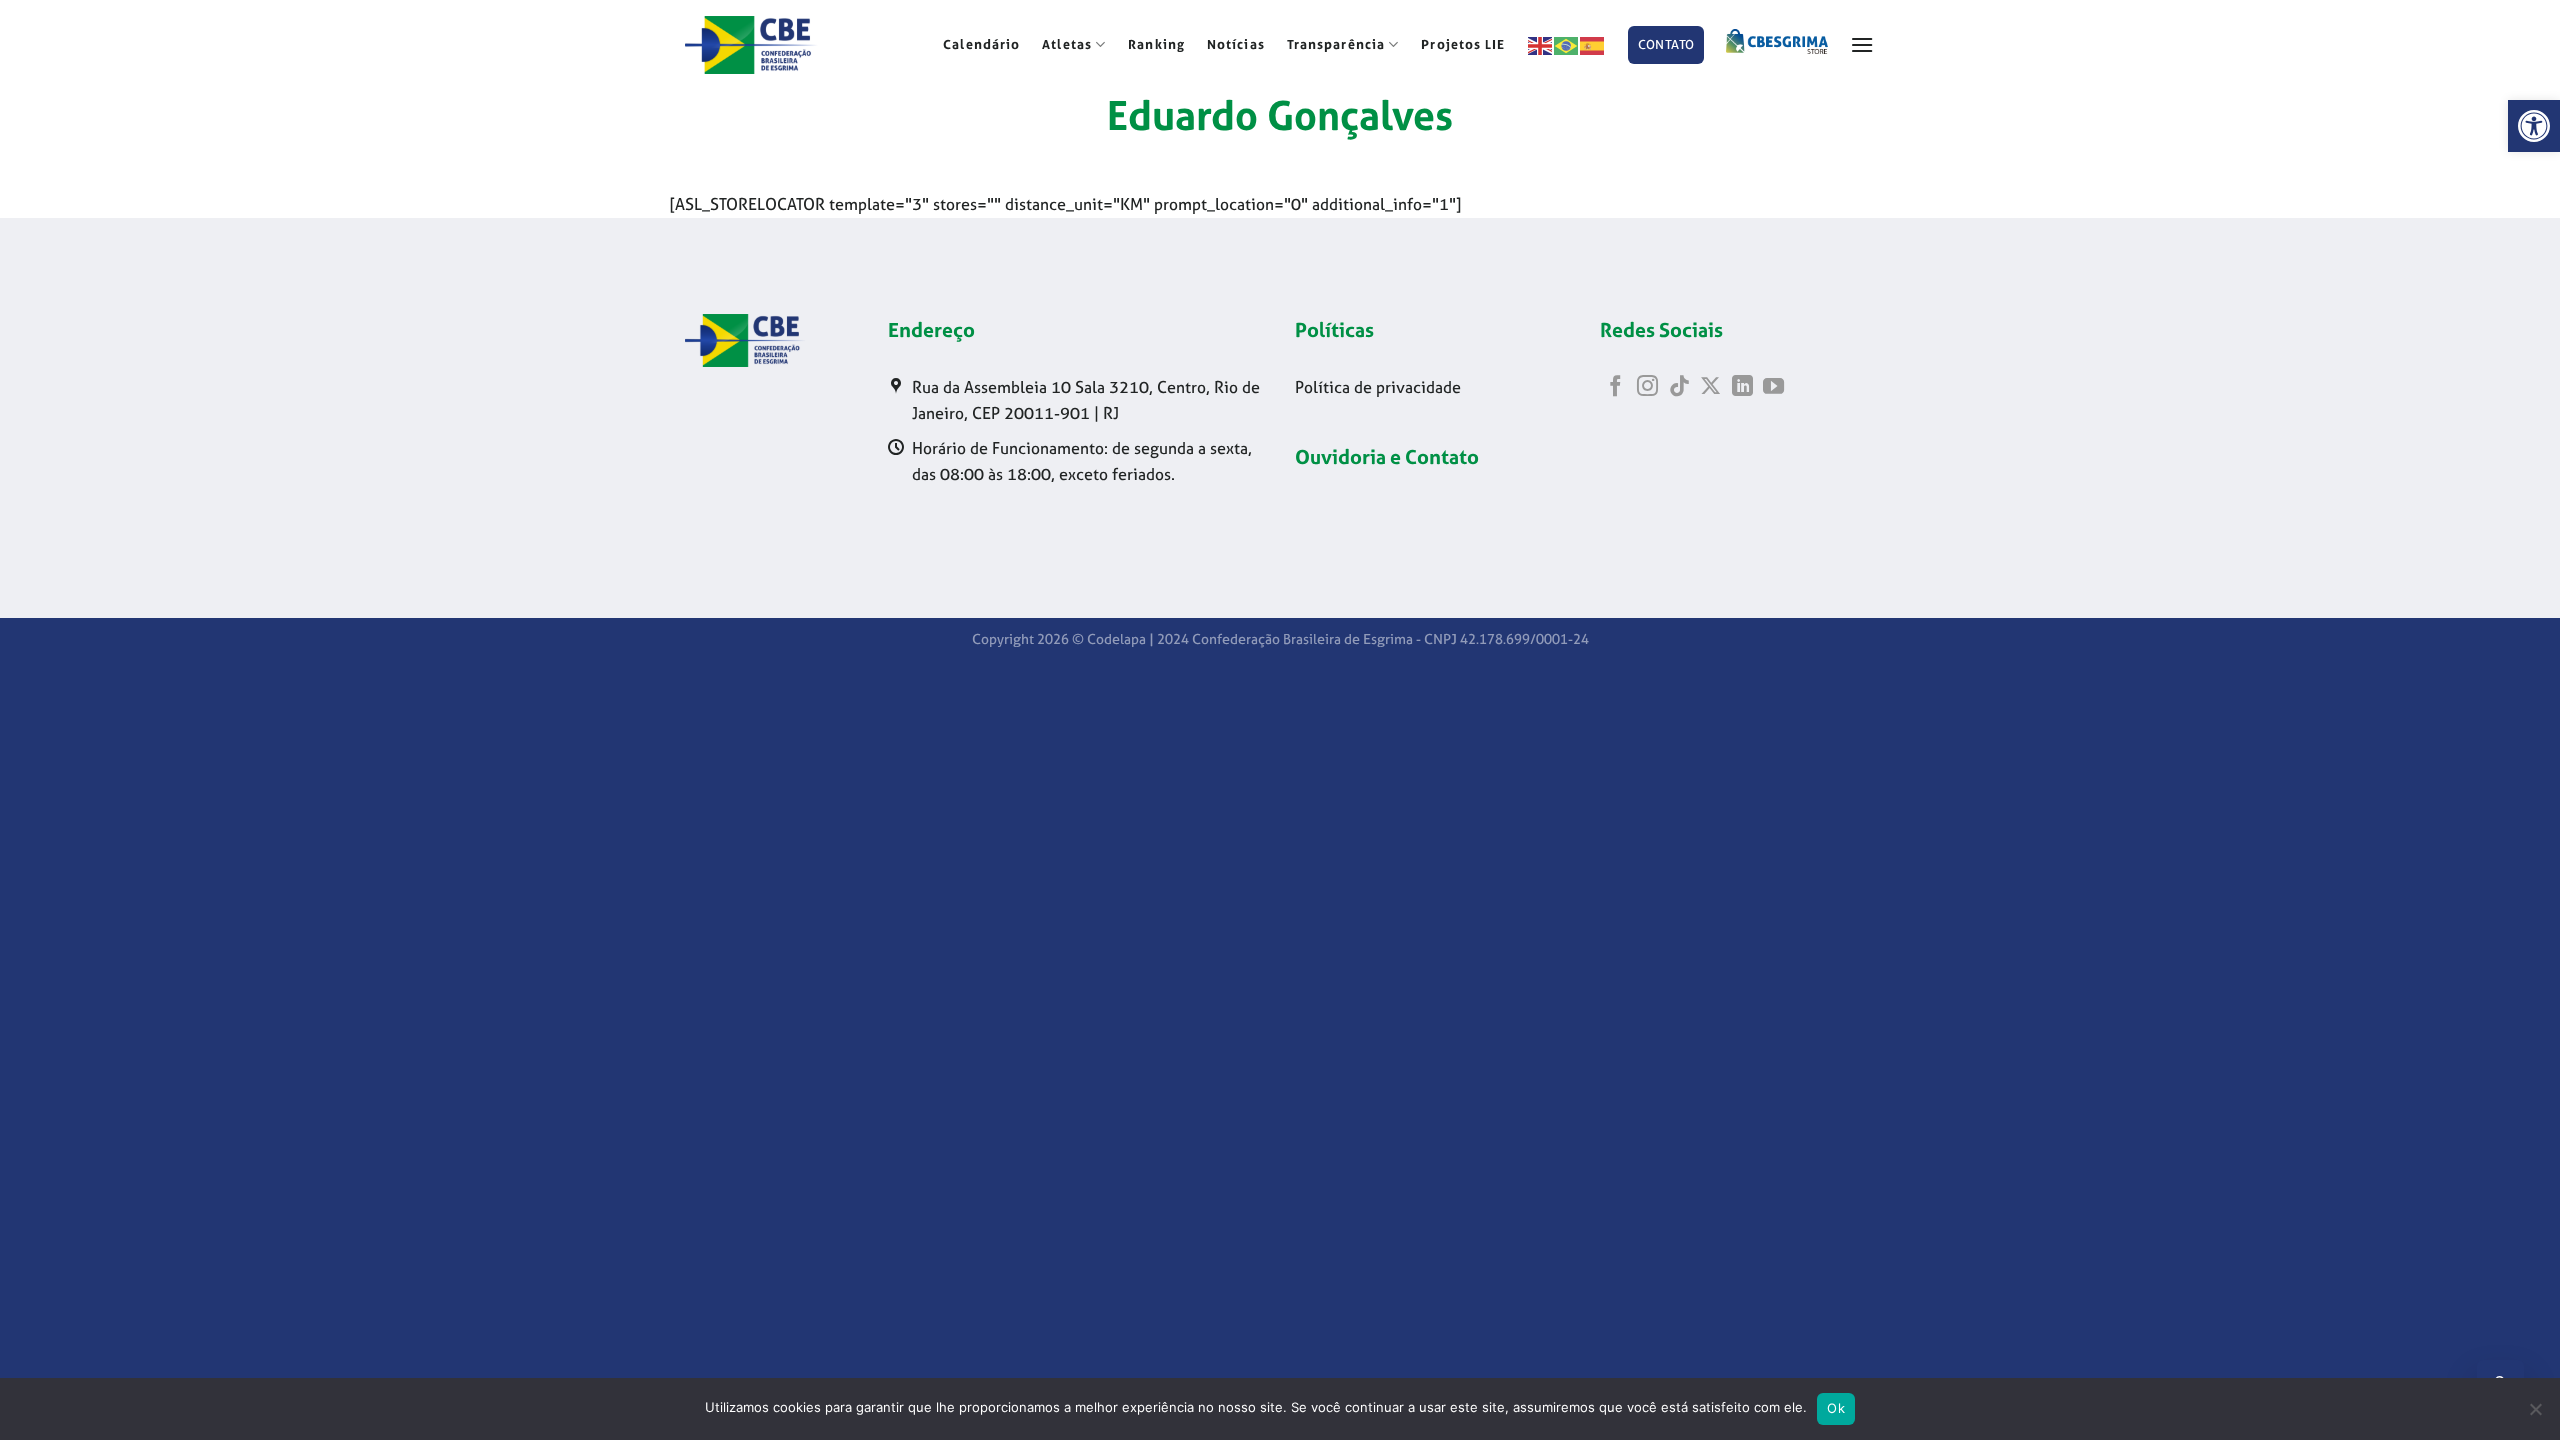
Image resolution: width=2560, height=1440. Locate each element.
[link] (2534, 126)
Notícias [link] (1236, 44)
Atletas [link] (1067, 44)
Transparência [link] (1336, 44)
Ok (1836, 1408)
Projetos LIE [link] (1463, 44)
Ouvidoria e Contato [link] (1387, 456)
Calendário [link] (981, 44)
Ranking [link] (1156, 44)
